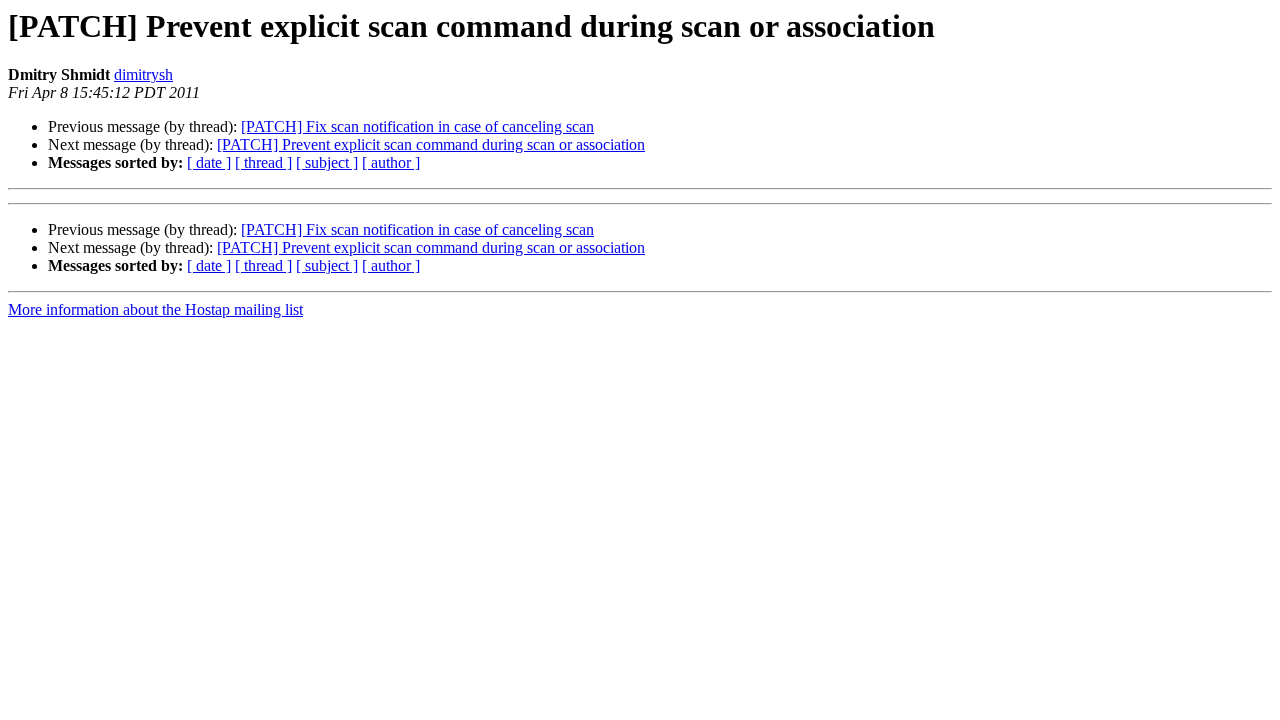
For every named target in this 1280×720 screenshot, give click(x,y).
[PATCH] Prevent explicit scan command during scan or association (431, 144)
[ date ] (209, 162)
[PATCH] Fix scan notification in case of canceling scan (417, 126)
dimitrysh (143, 74)
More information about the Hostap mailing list (155, 309)
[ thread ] (263, 162)
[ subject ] (327, 162)
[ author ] (391, 162)
